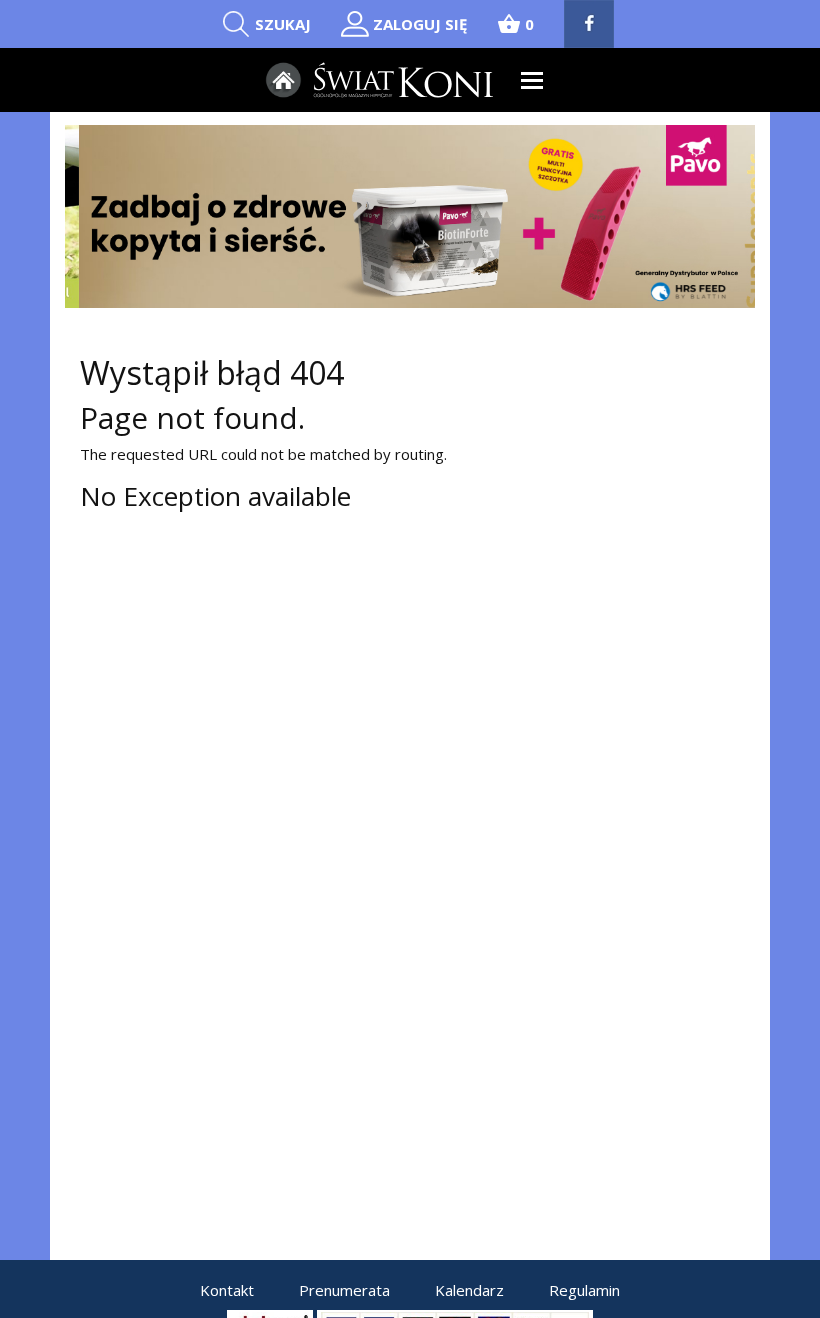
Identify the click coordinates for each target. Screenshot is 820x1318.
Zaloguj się (420, 24)
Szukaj (283, 24)
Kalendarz (469, 1290)
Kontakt (227, 1290)
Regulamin (584, 1290)
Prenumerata (344, 1290)
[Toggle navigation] (532, 80)
